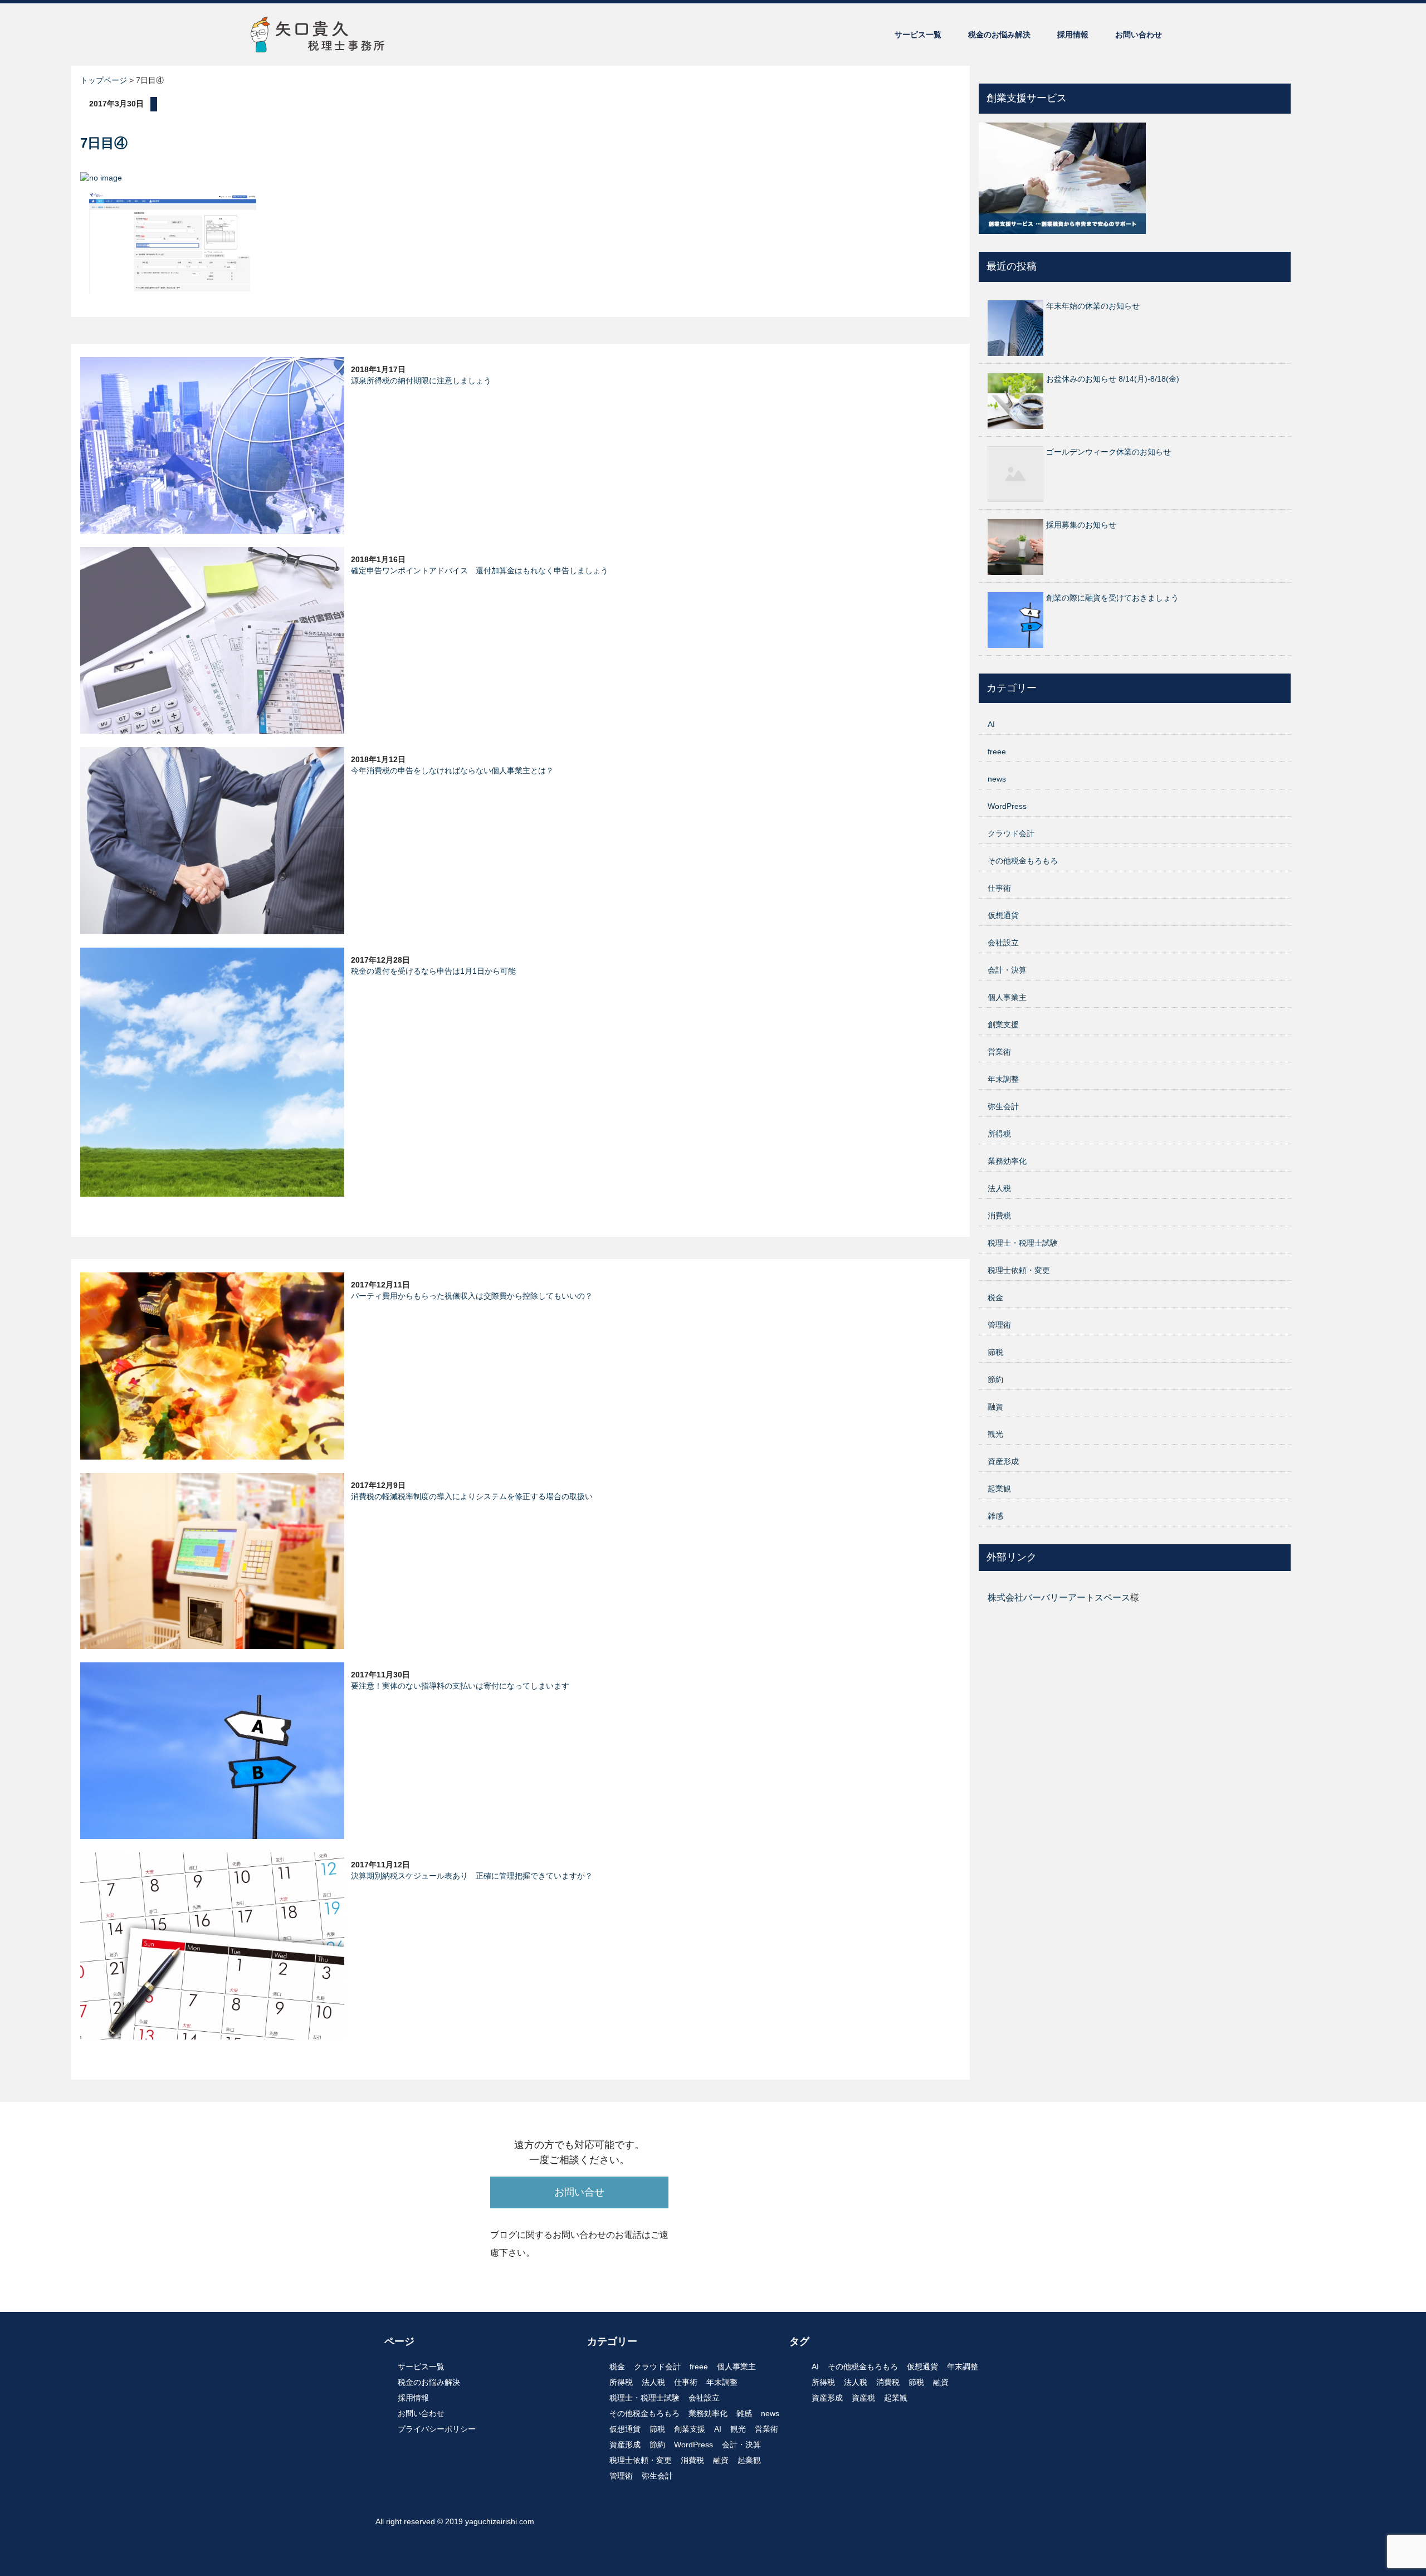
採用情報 (1073, 35)
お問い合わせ (1139, 35)
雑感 (995, 1516)
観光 (995, 1434)
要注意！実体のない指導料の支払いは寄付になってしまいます (460, 1686)
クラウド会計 (1011, 833)
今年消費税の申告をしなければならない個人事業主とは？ (452, 770)
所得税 (999, 1134)
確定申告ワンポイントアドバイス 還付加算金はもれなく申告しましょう (480, 570)
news (997, 779)
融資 (995, 1407)
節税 (995, 1352)
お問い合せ (579, 2192)
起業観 (999, 1489)
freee (997, 752)
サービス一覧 (918, 35)
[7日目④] (173, 242)
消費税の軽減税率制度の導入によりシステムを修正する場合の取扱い (472, 1496)
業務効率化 (1007, 1161)
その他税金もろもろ (1023, 861)
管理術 (999, 1325)
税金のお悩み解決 (999, 35)
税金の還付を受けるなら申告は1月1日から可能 (433, 971)
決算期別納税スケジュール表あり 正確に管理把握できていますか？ (472, 1876)
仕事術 (999, 888)
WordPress (1007, 806)
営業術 (999, 1052)
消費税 (999, 1216)
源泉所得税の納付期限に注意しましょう (421, 380)
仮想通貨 (1003, 915)
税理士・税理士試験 (1023, 1243)
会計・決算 (1007, 970)
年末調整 (1003, 1079)
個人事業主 (1007, 997)
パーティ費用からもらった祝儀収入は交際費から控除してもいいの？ (472, 1296)
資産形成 (1003, 1461)
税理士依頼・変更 (1019, 1270)
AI (991, 724)
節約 (995, 1379)
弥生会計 (1003, 1106)
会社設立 (1003, 943)
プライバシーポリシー (437, 2429)
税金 (995, 1297)
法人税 (999, 1188)
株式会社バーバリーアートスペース (1059, 1597)
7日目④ (104, 143)
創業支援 (1003, 1024)
